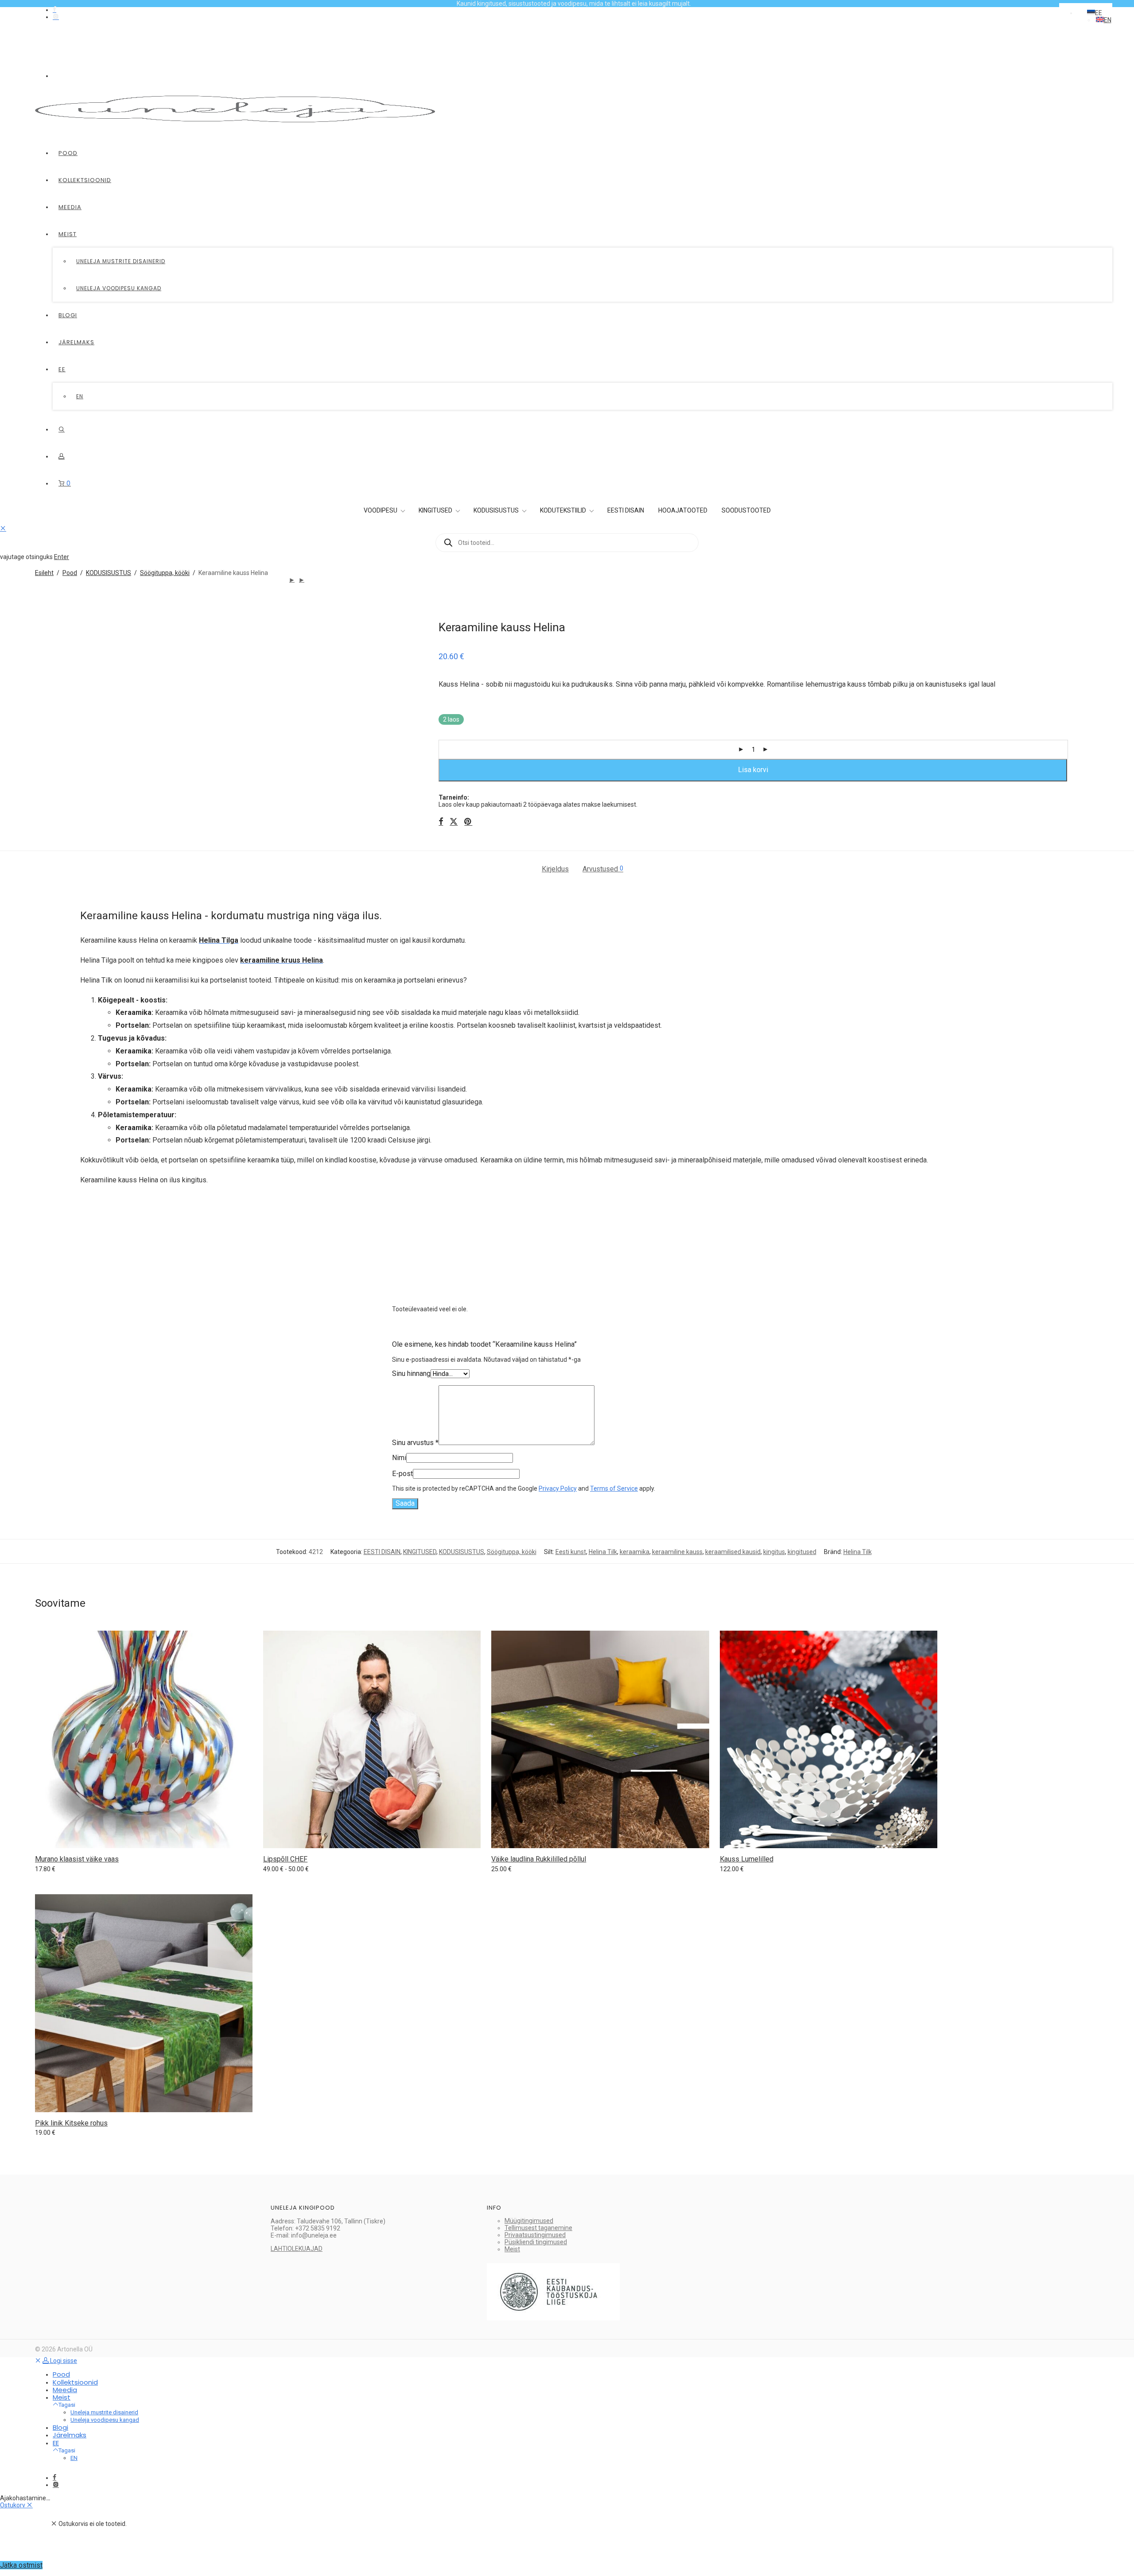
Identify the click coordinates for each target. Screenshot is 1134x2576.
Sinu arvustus (415, 1443)
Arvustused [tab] (603, 869)
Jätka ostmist (21, 2565)
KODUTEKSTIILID (564, 510)
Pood (68, 153)
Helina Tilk (603, 1552)
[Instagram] (56, 17)
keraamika (635, 1552)
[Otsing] (62, 429)
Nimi (399, 1458)
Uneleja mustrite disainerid (121, 261)
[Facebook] (54, 10)
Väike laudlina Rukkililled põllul (539, 1859)
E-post (402, 1474)
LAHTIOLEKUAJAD (297, 2249)
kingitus (774, 1552)
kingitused (802, 1552)
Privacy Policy (558, 1488)
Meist (68, 234)
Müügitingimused (529, 2221)
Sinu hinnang (411, 1373)
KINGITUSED (436, 510)
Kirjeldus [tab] (555, 869)
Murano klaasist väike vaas (77, 1859)
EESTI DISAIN (626, 510)
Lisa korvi (753, 770)
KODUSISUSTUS (497, 510)
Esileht (44, 573)
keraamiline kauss (677, 1552)
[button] (1095, 13)
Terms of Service (614, 1488)
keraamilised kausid (733, 1552)
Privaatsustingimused (535, 2235)
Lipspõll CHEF (285, 1859)
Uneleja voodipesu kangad (119, 288)
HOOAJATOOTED (683, 510)
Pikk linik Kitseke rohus (71, 2123)
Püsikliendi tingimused (536, 2242)
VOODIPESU (381, 510)
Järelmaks (76, 342)
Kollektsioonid (85, 180)
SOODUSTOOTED (746, 510)
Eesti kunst (571, 1552)
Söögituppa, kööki (165, 573)
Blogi (68, 315)
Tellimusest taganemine (538, 2228)
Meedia (70, 207)
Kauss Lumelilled (747, 1859)
